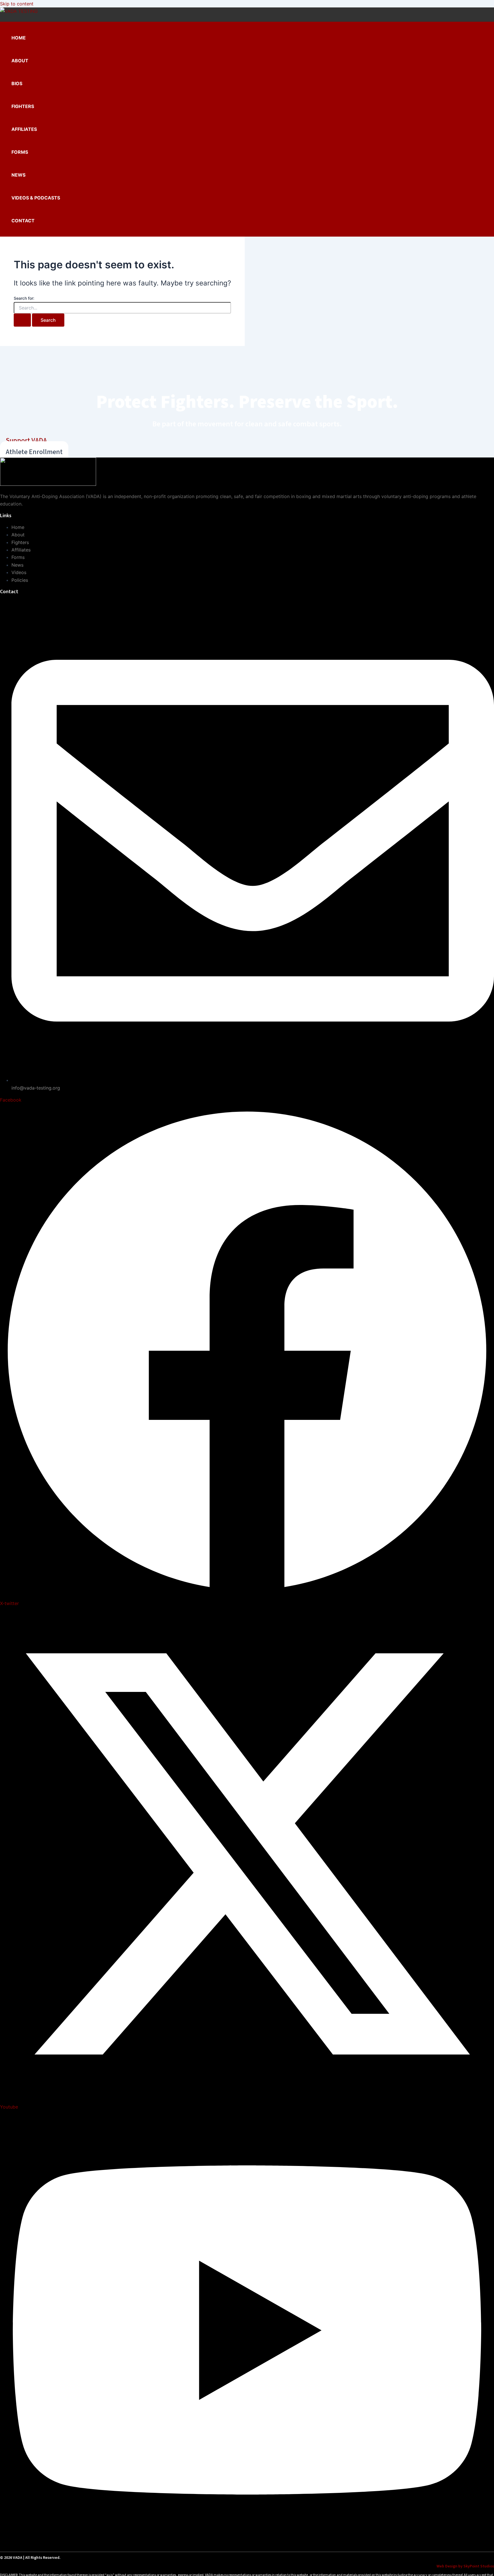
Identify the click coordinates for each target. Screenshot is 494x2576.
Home (19, 38)
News (18, 175)
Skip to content (17, 4)
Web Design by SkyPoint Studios (465, 2566)
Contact (23, 221)
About (20, 61)
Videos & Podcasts (36, 198)
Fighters (23, 106)
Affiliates (24, 129)
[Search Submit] (22, 320)
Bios (17, 83)
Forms (20, 152)
